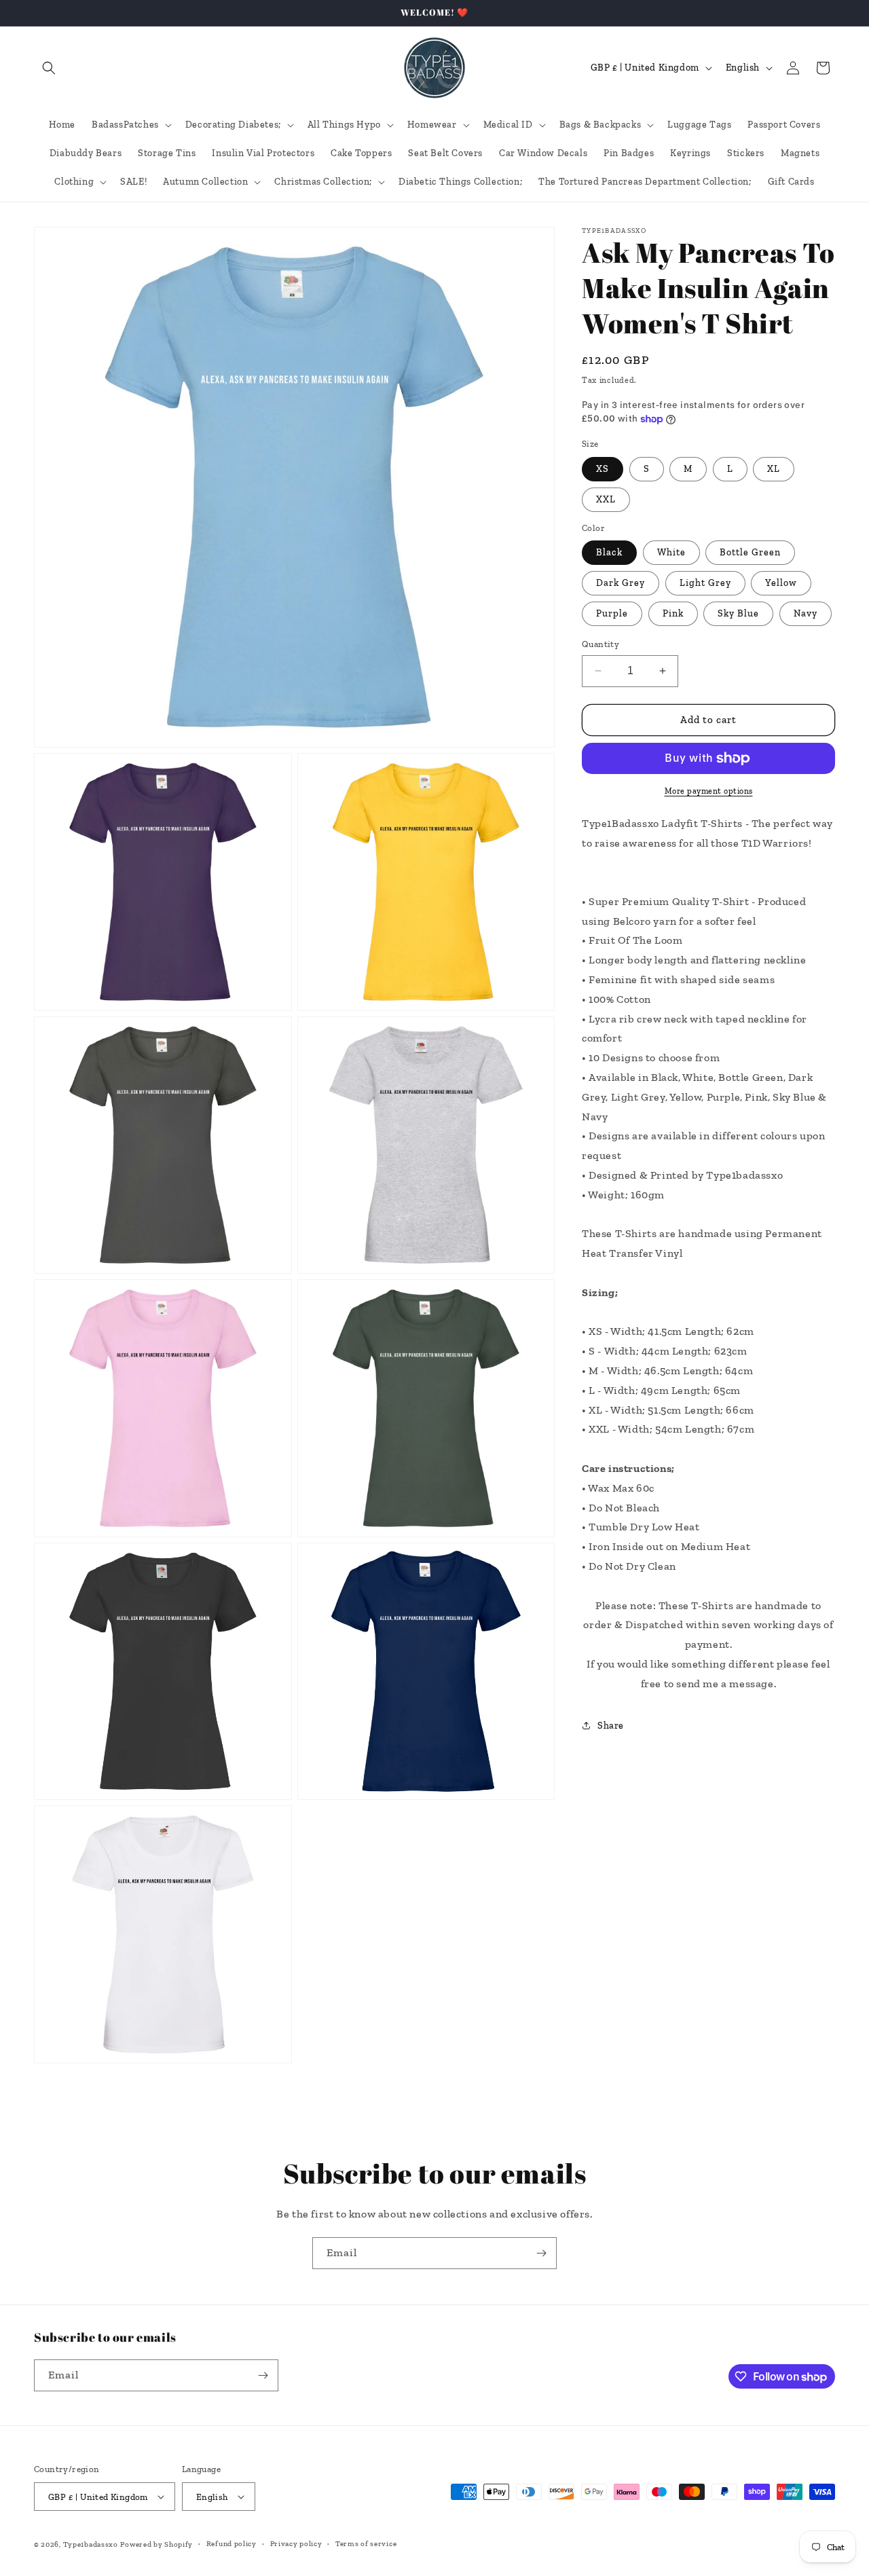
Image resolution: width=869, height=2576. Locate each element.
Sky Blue (738, 613)
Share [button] (611, 1726)
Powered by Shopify (156, 2544)
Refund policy (232, 2544)
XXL (606, 499)
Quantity (600, 644)
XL (774, 469)
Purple (612, 613)
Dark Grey (621, 583)
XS (603, 469)
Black (609, 552)
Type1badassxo (91, 2544)
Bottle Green (750, 552)
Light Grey (705, 583)
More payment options (709, 791)
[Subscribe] (541, 2253)
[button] (49, 68)
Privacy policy (296, 2544)
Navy (806, 613)
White (671, 552)
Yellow (781, 583)
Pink (673, 613)
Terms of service (366, 2544)
